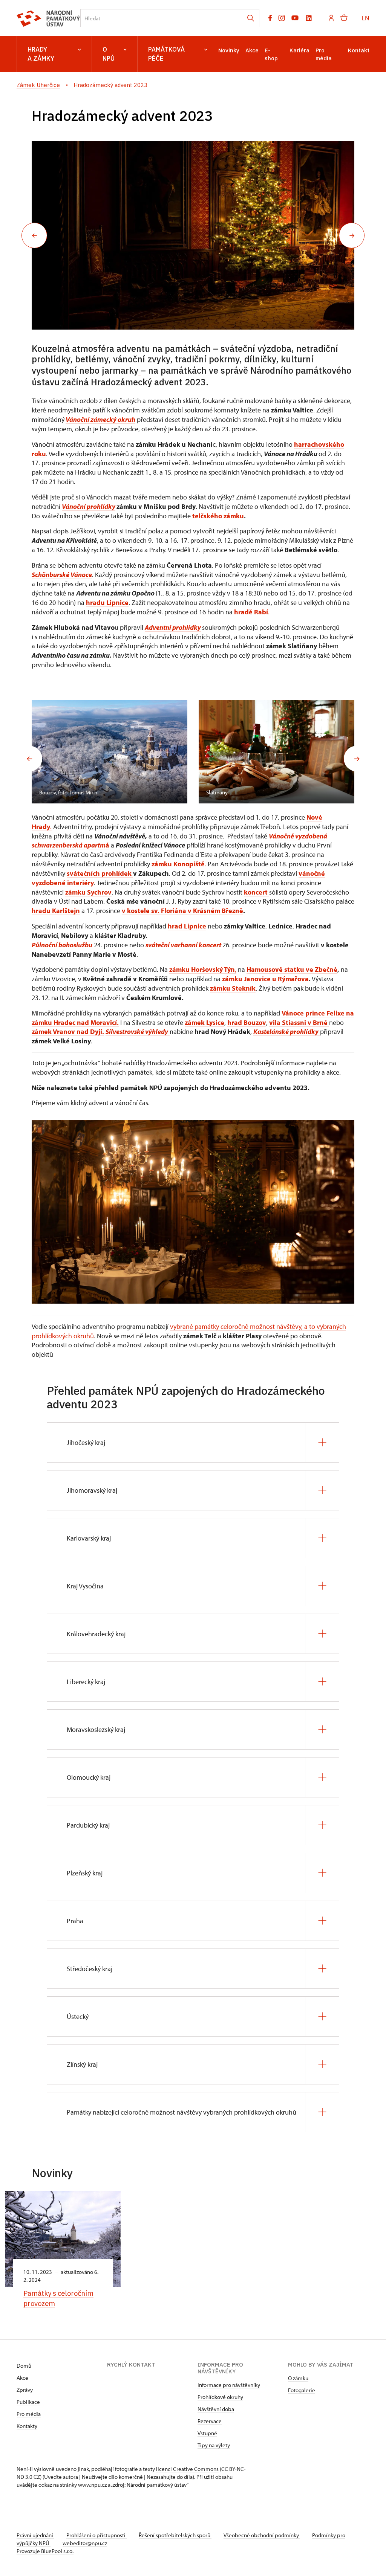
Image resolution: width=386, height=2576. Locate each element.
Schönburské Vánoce (62, 575)
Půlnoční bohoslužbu (62, 945)
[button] (34, 235)
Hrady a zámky (41, 54)
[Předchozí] (29, 759)
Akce (252, 50)
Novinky (229, 50)
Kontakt (359, 50)
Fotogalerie (302, 2390)
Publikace (28, 2402)
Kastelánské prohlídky (286, 1031)
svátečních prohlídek (100, 873)
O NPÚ (109, 54)
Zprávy (25, 2390)
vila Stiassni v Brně (298, 1022)
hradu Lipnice (107, 602)
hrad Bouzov (247, 1022)
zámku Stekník (233, 988)
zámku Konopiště (178, 864)
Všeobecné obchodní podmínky (262, 2535)
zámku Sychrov (88, 892)
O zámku (298, 2378)
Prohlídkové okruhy (220, 2397)
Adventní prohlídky (173, 627)
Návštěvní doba (216, 2409)
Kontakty (27, 2426)
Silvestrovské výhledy (137, 1031)
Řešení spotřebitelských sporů (175, 2535)
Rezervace (210, 2421)
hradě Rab (250, 612)
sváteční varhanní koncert (183, 945)
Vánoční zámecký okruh (100, 419)
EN (365, 18)
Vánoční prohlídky (89, 506)
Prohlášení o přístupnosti (96, 2535)
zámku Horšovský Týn (202, 969)
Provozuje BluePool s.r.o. (45, 2551)
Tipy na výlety (214, 2445)
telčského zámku (218, 516)
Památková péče (166, 54)
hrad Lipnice (187, 926)
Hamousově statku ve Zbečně (292, 969)
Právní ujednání (35, 2535)
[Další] (357, 759)
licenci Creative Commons (187, 2469)
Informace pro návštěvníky (229, 2385)
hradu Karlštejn (56, 911)
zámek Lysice (204, 1022)
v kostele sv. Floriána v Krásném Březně (182, 911)
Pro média (29, 2414)
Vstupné (207, 2433)
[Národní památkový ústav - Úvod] (48, 18)
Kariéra (299, 50)
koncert (257, 892)
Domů (24, 2366)
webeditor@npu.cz (85, 2543)
